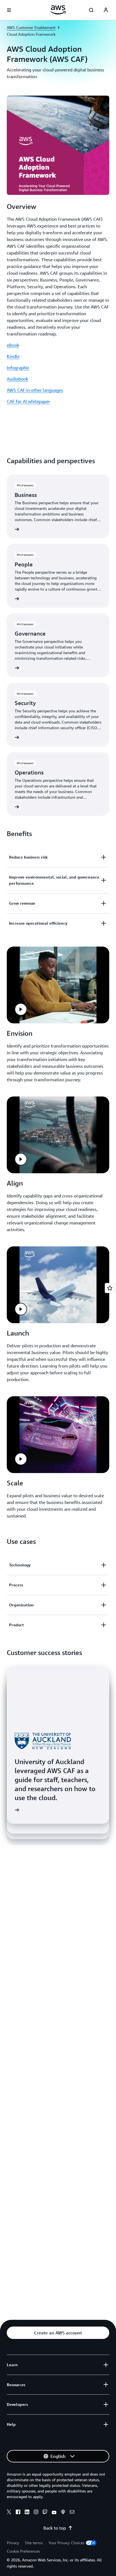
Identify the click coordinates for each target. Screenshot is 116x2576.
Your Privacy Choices (66, 2543)
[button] (21, 1009)
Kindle (13, 356)
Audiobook (17, 379)
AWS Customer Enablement (31, 27)
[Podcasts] (63, 2513)
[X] (9, 2513)
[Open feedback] (110, 1288)
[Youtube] (54, 2513)
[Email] (72, 2513)
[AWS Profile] (106, 10)
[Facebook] (18, 2513)
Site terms (34, 2543)
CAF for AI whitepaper (28, 401)
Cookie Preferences (23, 2551)
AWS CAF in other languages (35, 390)
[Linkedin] (27, 2513)
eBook (13, 345)
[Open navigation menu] (9, 10)
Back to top (55, 2528)
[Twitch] (45, 2513)
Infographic (18, 368)
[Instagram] (36, 2513)
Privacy (13, 2543)
